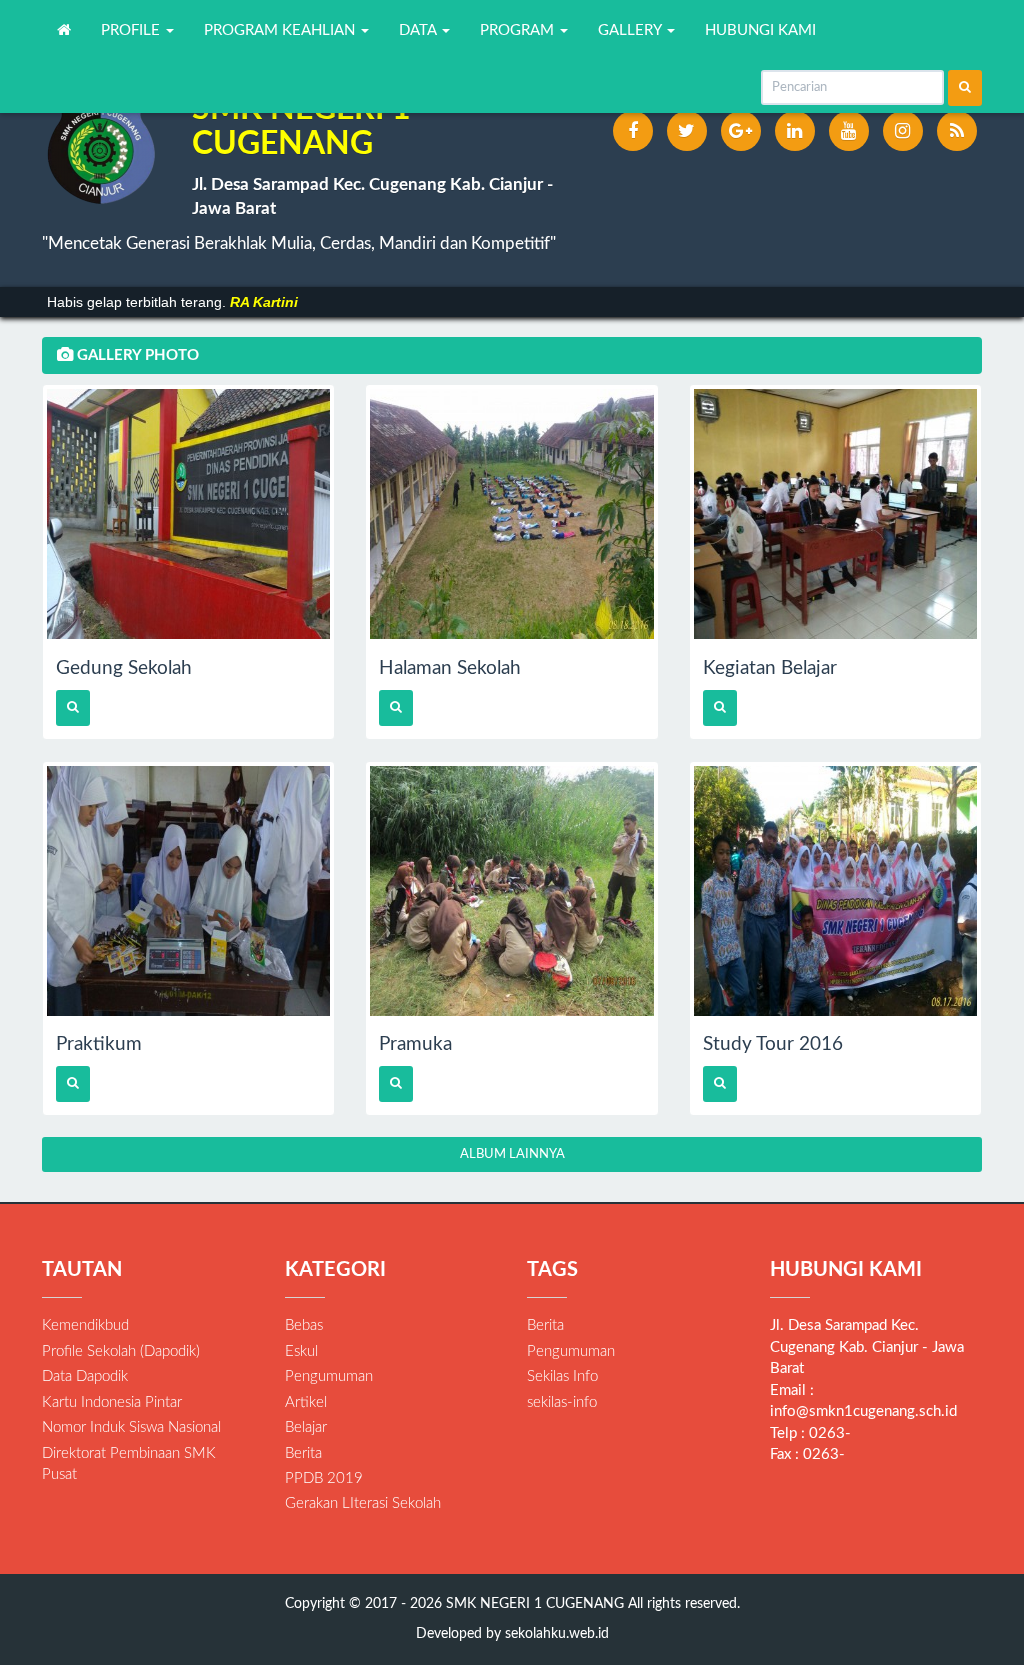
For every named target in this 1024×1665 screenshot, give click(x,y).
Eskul (301, 1351)
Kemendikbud (85, 1325)
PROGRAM (519, 30)
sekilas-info (562, 1402)
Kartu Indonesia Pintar (112, 1402)
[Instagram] (903, 131)
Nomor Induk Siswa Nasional (131, 1427)
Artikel (306, 1402)
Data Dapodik (85, 1376)
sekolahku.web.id (557, 1634)
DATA (419, 30)
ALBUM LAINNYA (512, 1154)
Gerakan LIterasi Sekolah (363, 1503)
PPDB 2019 (324, 1478)
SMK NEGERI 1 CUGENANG (533, 1604)
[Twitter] (687, 131)
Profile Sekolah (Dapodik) (121, 1351)
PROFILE (132, 30)
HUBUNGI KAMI (760, 30)
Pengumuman (329, 1376)
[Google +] (741, 131)
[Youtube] (849, 131)
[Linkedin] (795, 131)
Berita (303, 1453)
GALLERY (631, 30)
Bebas (304, 1325)
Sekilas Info (562, 1376)
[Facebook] (633, 131)
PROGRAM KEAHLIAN (281, 30)
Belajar (306, 1427)
